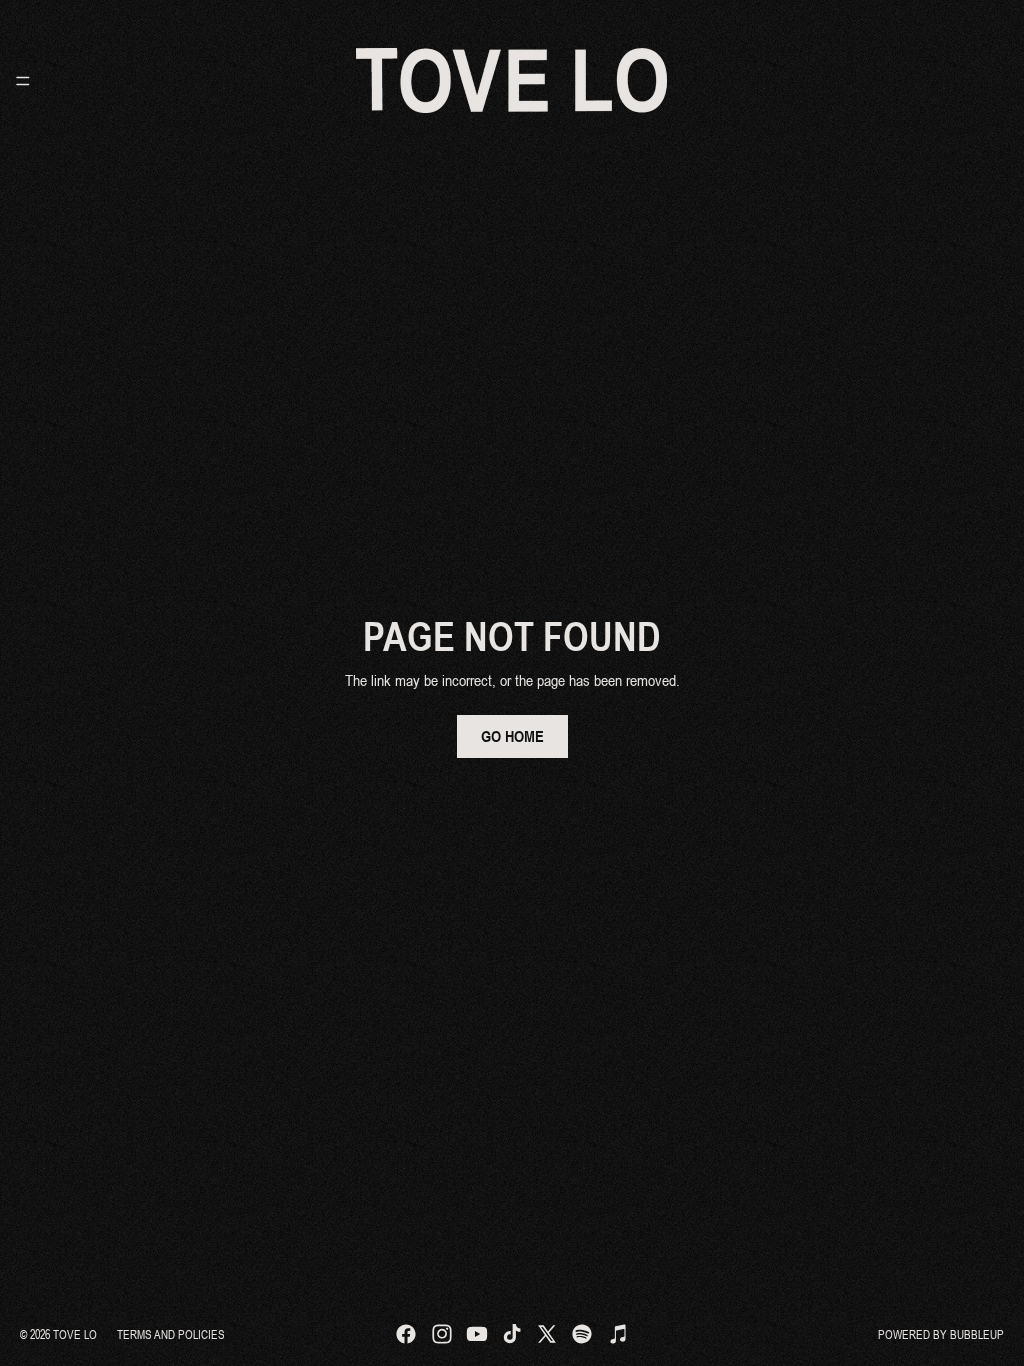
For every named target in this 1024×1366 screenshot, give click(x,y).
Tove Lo (75, 1334)
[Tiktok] (512, 1334)
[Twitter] (547, 1334)
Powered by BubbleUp (941, 1334)
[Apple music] (618, 1334)
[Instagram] (442, 1334)
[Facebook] (406, 1334)
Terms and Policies (171, 1334)
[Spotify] (582, 1334)
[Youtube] (477, 1334)
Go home (512, 736)
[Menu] (23, 81)
